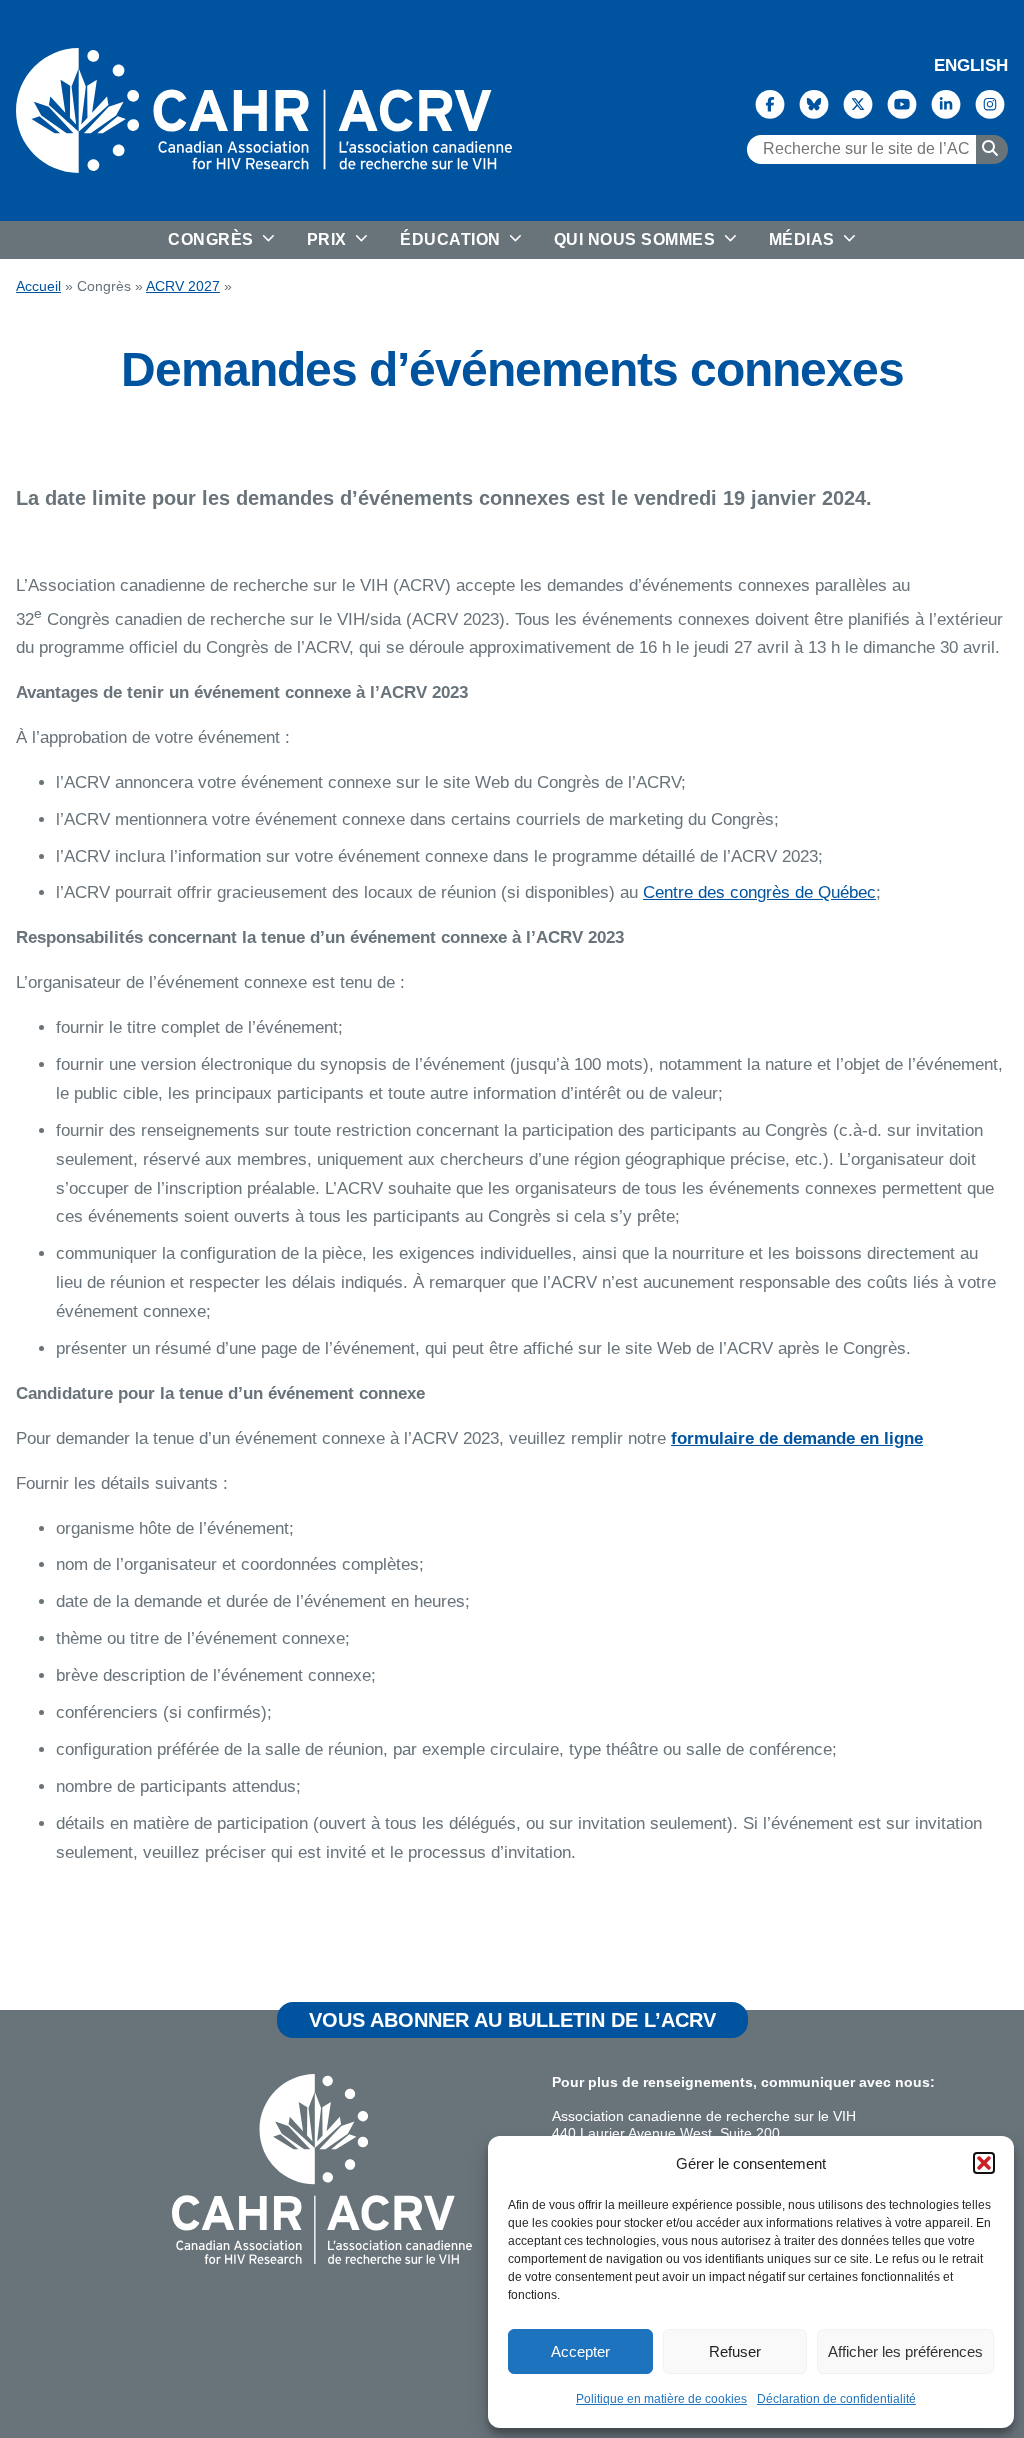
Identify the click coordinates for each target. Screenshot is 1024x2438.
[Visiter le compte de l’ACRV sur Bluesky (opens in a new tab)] (814, 103)
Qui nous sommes (637, 239)
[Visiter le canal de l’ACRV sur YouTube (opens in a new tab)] (902, 103)
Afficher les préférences (905, 2351)
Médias (804, 239)
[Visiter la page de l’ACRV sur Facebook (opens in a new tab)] (770, 103)
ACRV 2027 (183, 286)
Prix (329, 239)
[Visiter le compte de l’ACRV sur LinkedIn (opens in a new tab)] (946, 103)
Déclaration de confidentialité (836, 2399)
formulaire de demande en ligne (797, 1438)
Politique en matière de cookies (661, 2399)
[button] (984, 2163)
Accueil (38, 286)
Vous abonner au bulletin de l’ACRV (512, 2020)
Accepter (580, 2351)
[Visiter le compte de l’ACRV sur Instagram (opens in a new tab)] (990, 103)
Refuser (735, 2351)
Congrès (213, 239)
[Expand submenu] (266, 240)
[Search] (992, 149)
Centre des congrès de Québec (759, 892)
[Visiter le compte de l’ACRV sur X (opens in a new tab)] (858, 103)
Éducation (452, 239)
